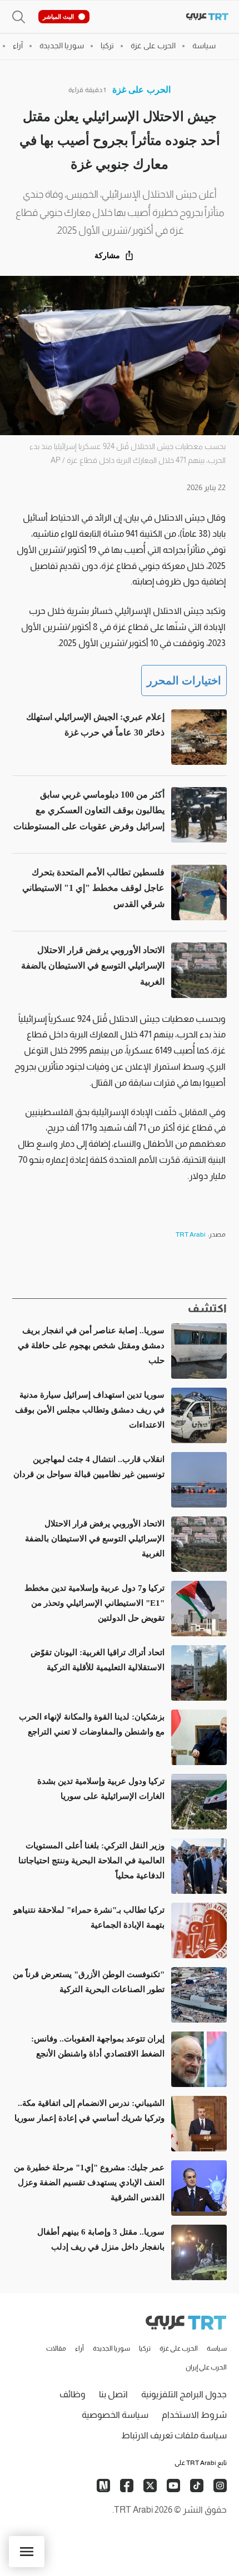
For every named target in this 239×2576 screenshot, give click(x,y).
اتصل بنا (113, 2394)
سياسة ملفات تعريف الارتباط (174, 2435)
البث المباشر (58, 17)
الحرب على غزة (141, 90)
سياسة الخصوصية (115, 2415)
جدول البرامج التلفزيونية (184, 2394)
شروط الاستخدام (194, 2415)
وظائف (73, 2394)
